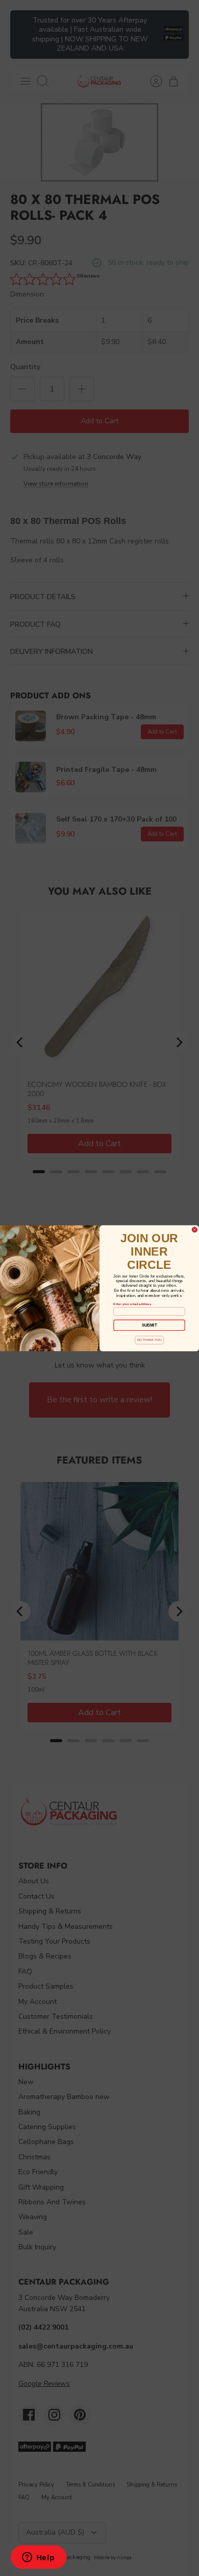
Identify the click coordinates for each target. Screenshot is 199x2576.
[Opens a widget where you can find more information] (38, 2558)
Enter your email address (132, 1304)
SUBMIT (150, 1325)
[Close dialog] (195, 1229)
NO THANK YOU (150, 1340)
